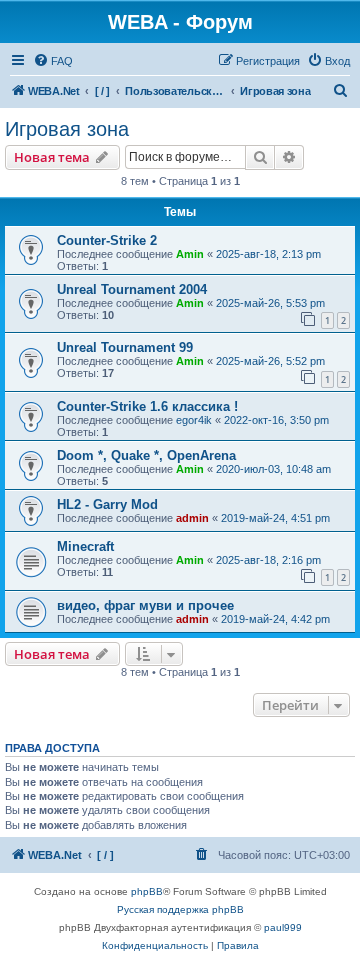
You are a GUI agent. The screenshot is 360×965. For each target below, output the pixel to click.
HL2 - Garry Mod (107, 504)
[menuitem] (53, 61)
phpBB (147, 891)
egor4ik (194, 420)
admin (192, 518)
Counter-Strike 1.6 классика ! (147, 406)
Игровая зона (67, 129)
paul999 (283, 927)
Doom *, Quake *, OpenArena (146, 455)
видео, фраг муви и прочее (145, 605)
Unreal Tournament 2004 (132, 289)
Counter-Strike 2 (107, 240)
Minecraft (85, 546)
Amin (190, 254)
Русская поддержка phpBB (180, 909)
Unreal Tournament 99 (125, 347)
